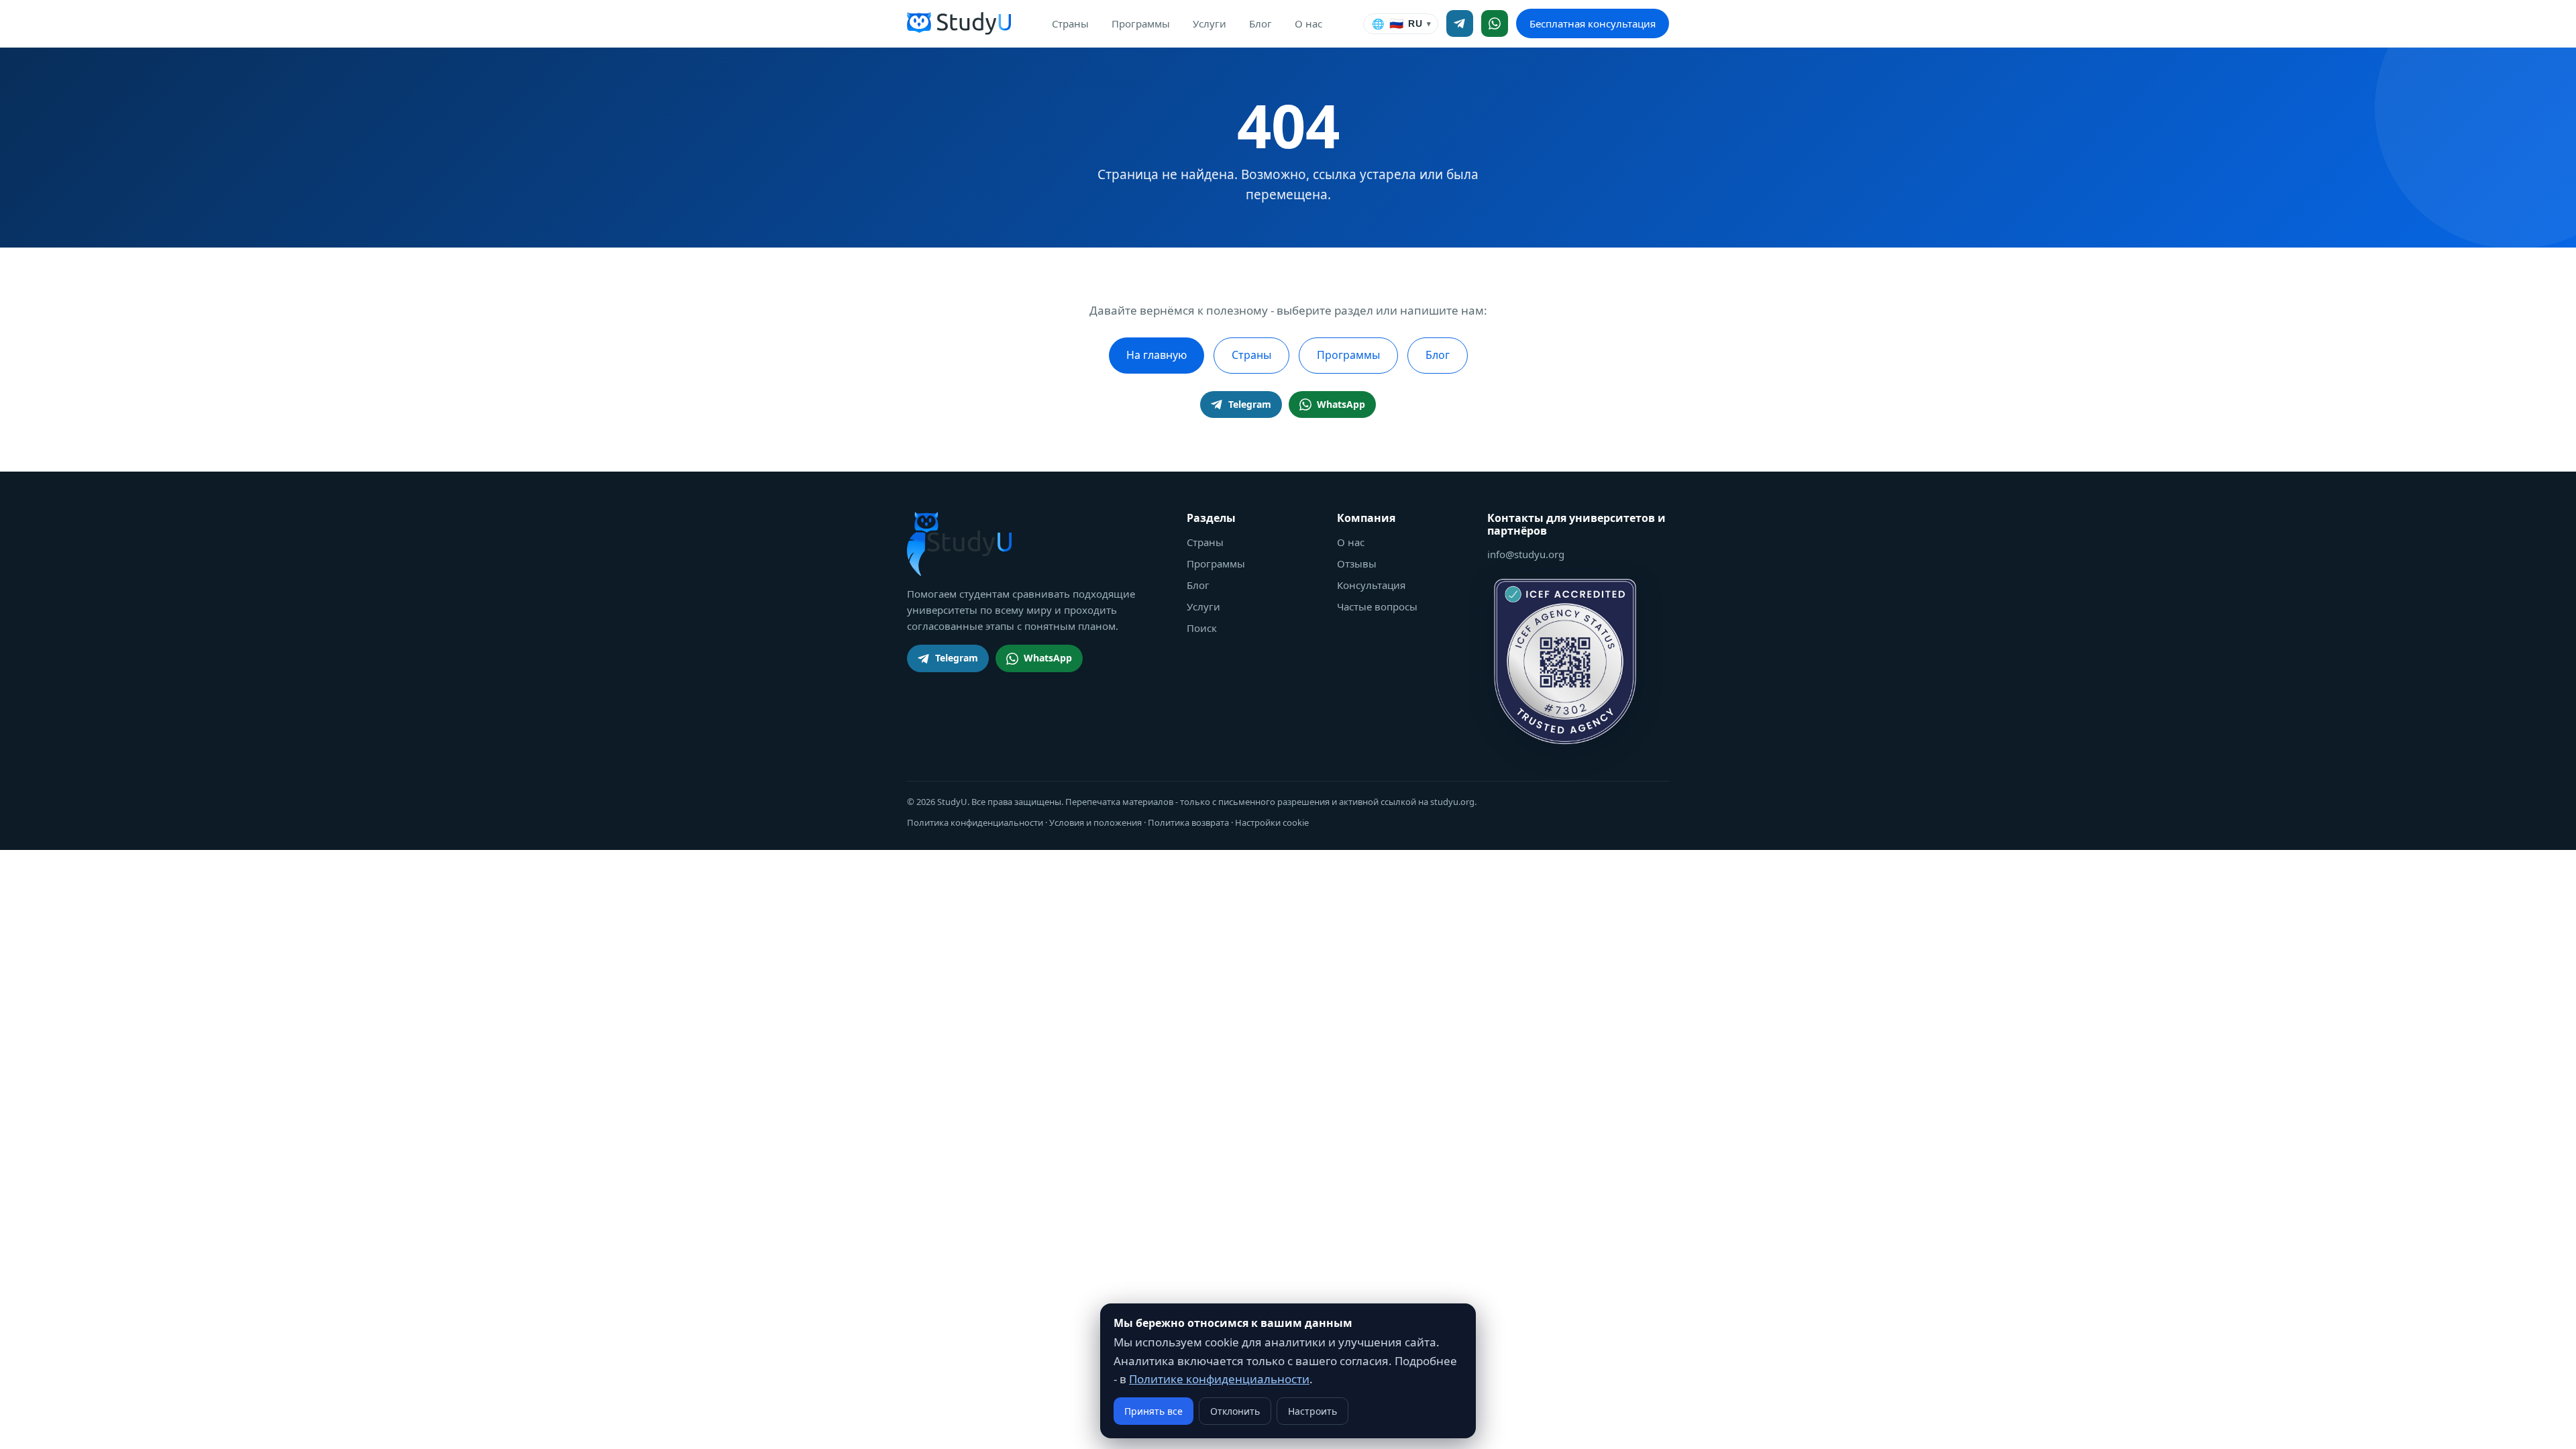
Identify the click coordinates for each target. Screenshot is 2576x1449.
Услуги (1210, 23)
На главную (1157, 355)
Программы (1141, 23)
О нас (1308, 23)
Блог (1260, 23)
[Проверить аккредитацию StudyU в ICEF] (1565, 661)
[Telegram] (1460, 23)
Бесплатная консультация (1593, 23)
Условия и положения (1095, 822)
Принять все (1153, 1411)
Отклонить (1235, 1411)
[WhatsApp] (1495, 23)
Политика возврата (1188, 822)
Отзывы (1357, 563)
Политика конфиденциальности (975, 822)
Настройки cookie (1272, 822)
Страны (1070, 23)
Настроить (1312, 1411)
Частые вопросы (1377, 606)
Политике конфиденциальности (1219, 1379)
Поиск (1202, 628)
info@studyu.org (1526, 554)
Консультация (1371, 585)
